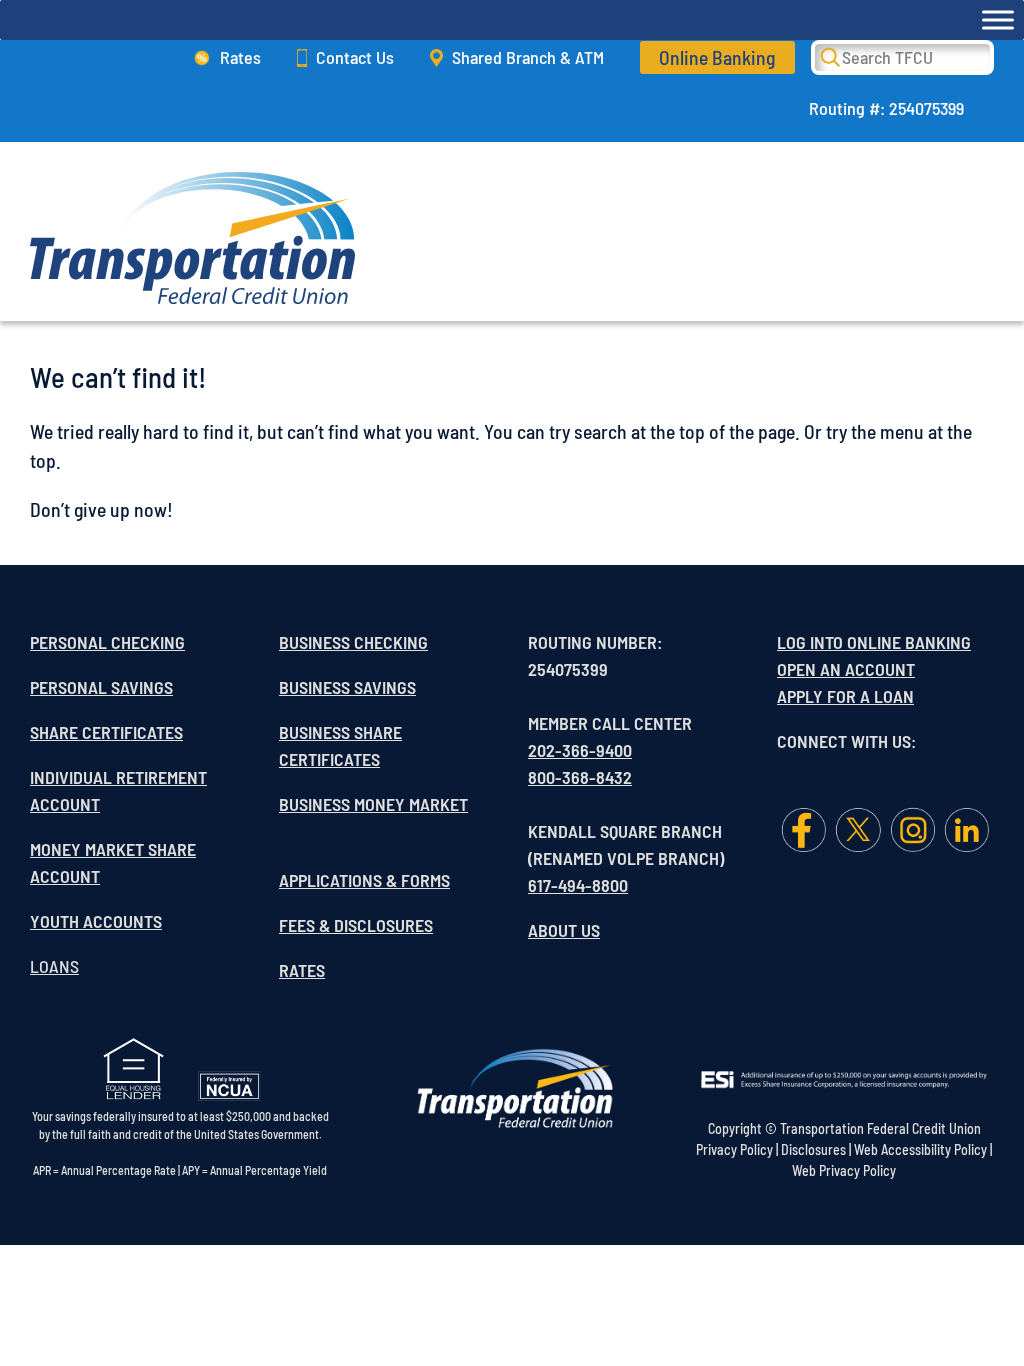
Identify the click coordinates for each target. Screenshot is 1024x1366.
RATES (302, 970)
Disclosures (813, 1149)
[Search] (844, 56)
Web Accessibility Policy (920, 1149)
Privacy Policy (734, 1149)
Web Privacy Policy (844, 1170)
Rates (240, 57)
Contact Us (355, 57)
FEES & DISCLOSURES (356, 925)
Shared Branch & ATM (528, 57)
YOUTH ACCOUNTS (96, 921)
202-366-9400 (580, 750)
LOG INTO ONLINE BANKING (874, 642)
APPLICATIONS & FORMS (364, 880)
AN (832, 669)
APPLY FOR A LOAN (845, 696)
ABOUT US (564, 930)
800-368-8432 (580, 777)
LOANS (54, 966)
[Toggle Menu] (998, 19)
